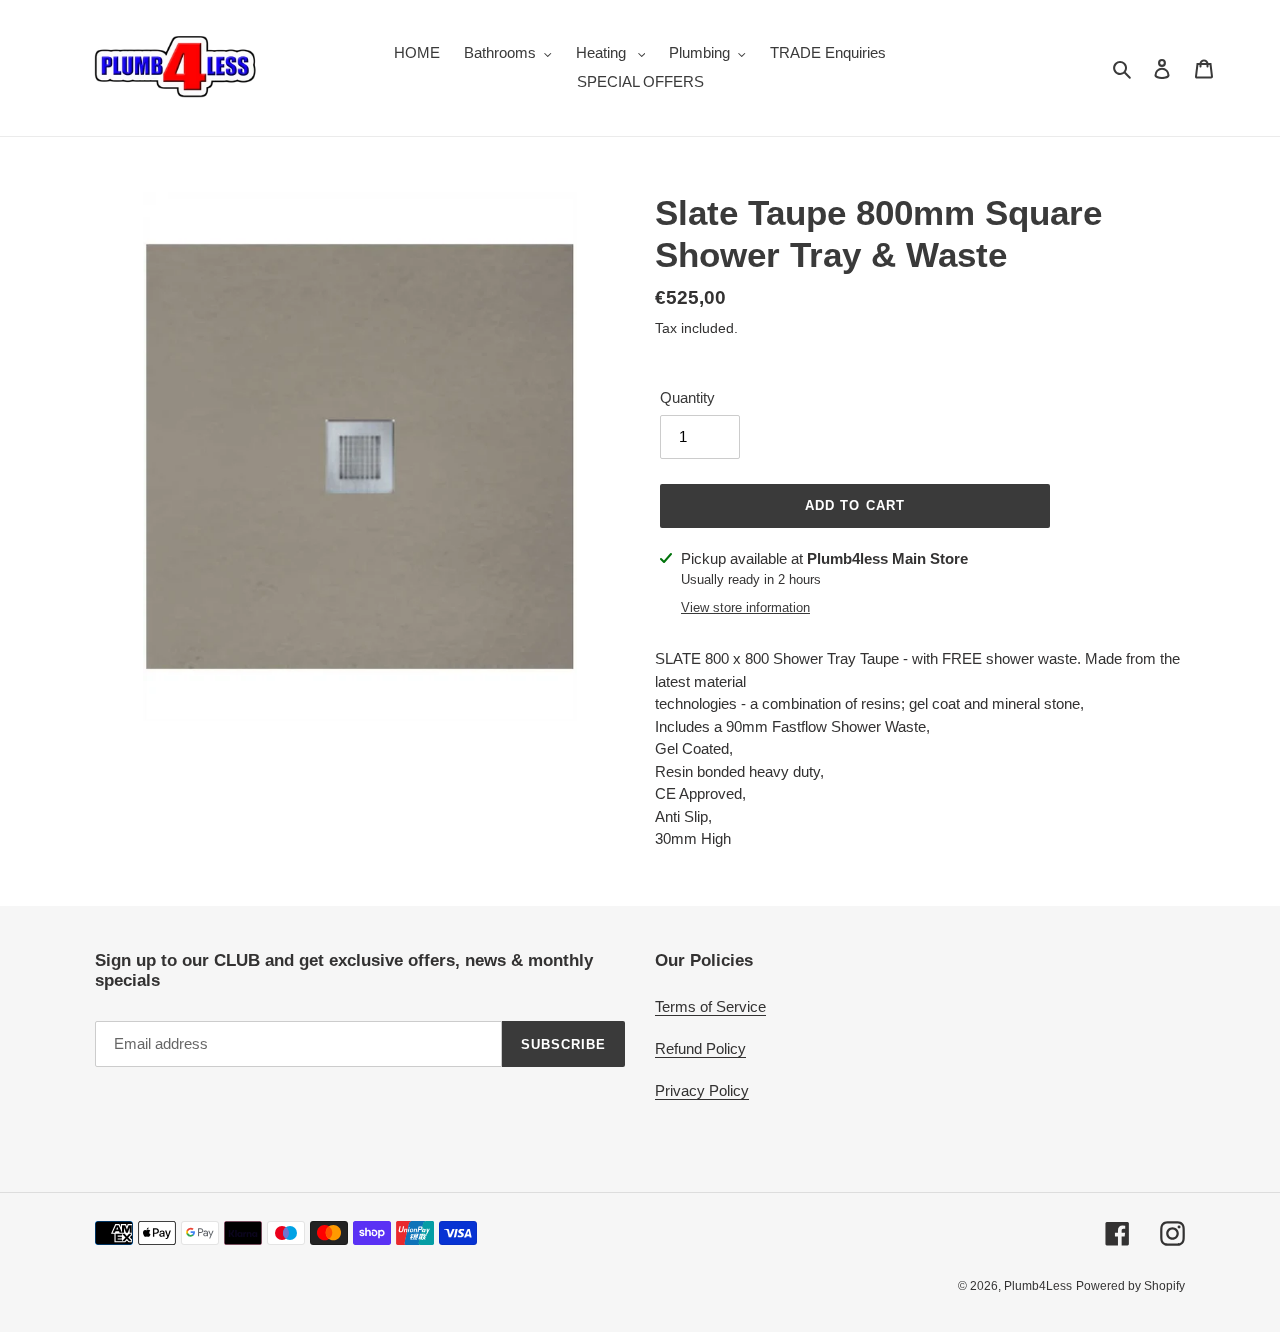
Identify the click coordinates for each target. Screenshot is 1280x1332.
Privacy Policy (702, 1090)
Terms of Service (710, 1006)
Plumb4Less (1038, 1286)
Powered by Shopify (1130, 1286)
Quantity (687, 397)
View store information (745, 607)
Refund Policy (700, 1048)
